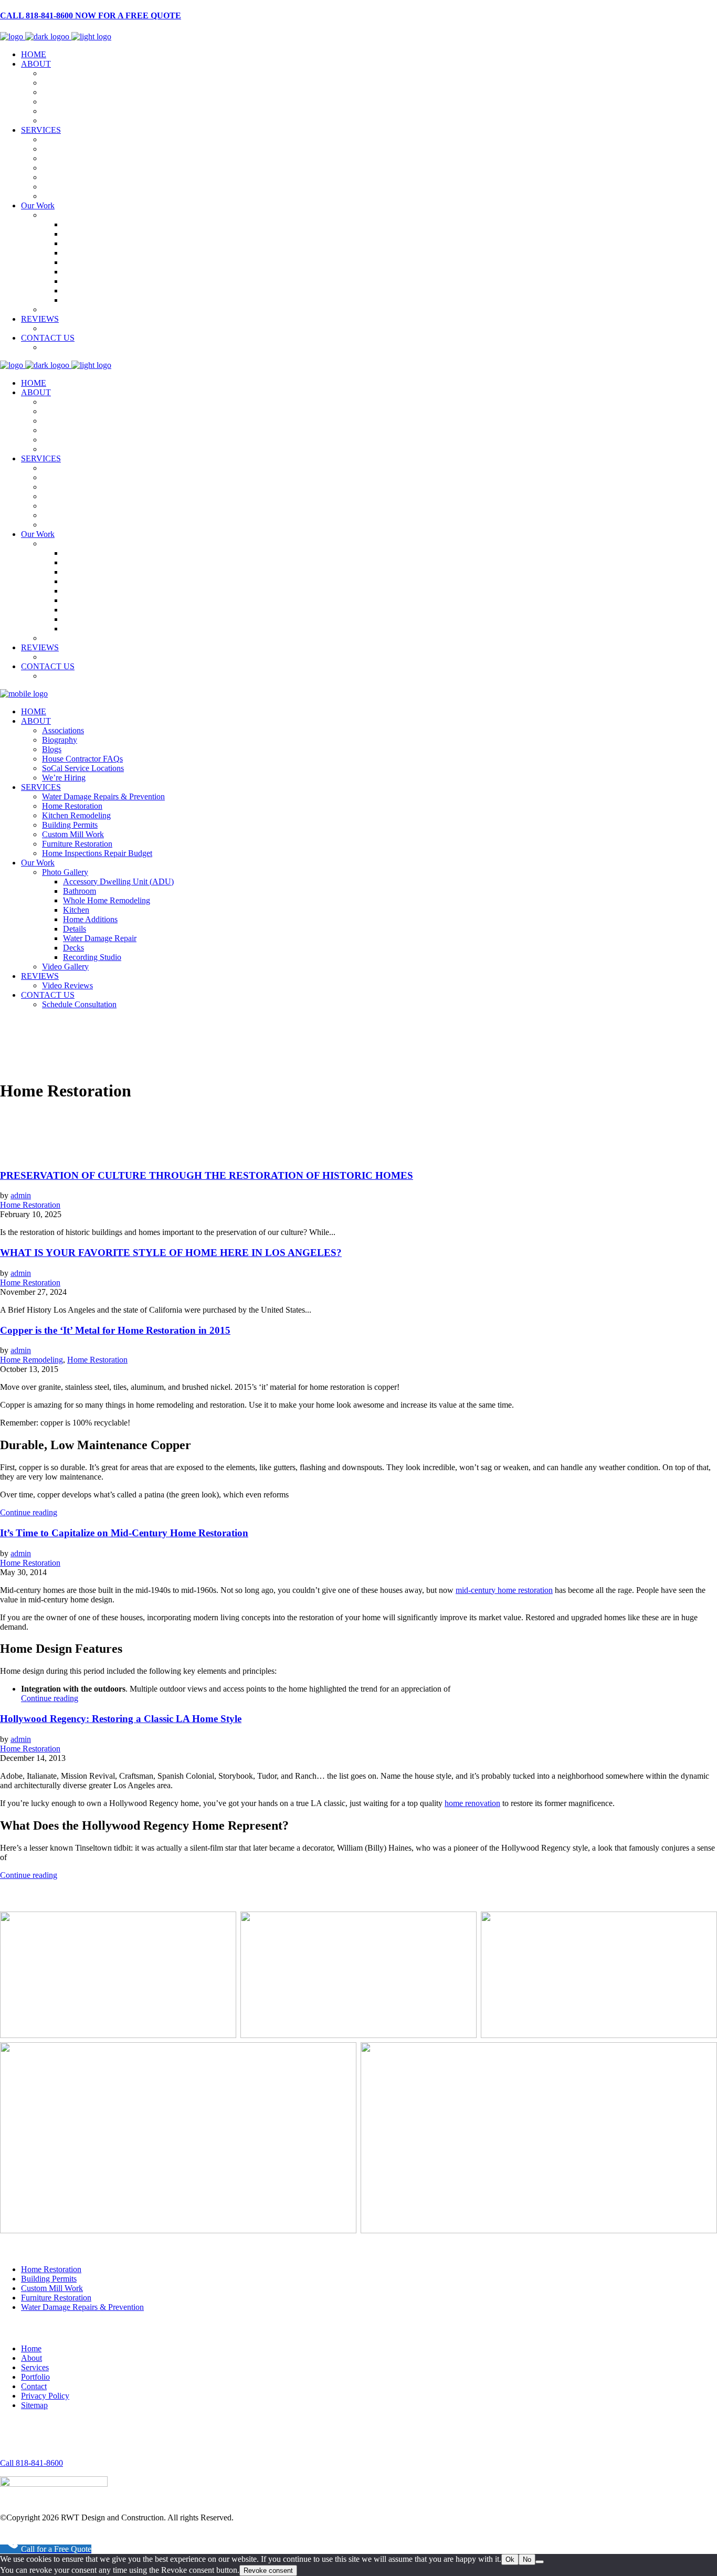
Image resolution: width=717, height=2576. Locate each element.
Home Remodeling (31, 1360)
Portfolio (35, 2377)
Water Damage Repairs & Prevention (82, 2307)
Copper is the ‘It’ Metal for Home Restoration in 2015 (115, 1330)
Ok (510, 2559)
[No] (540, 2562)
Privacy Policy (45, 2396)
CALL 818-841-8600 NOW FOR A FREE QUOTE (91, 15)
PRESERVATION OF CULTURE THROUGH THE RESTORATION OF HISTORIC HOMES (207, 1175)
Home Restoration (30, 1205)
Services (35, 2367)
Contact (34, 2386)
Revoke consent (268, 2570)
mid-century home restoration (504, 1590)
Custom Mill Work (52, 2288)
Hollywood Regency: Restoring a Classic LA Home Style (121, 1719)
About (31, 2358)
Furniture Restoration (56, 2298)
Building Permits (49, 2279)
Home (31, 2348)
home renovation (472, 1803)
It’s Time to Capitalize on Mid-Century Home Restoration (124, 1533)
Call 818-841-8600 (31, 2463)
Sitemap (34, 2405)
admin (21, 1195)
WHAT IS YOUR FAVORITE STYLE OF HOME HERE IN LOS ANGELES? (171, 1253)
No (527, 2559)
